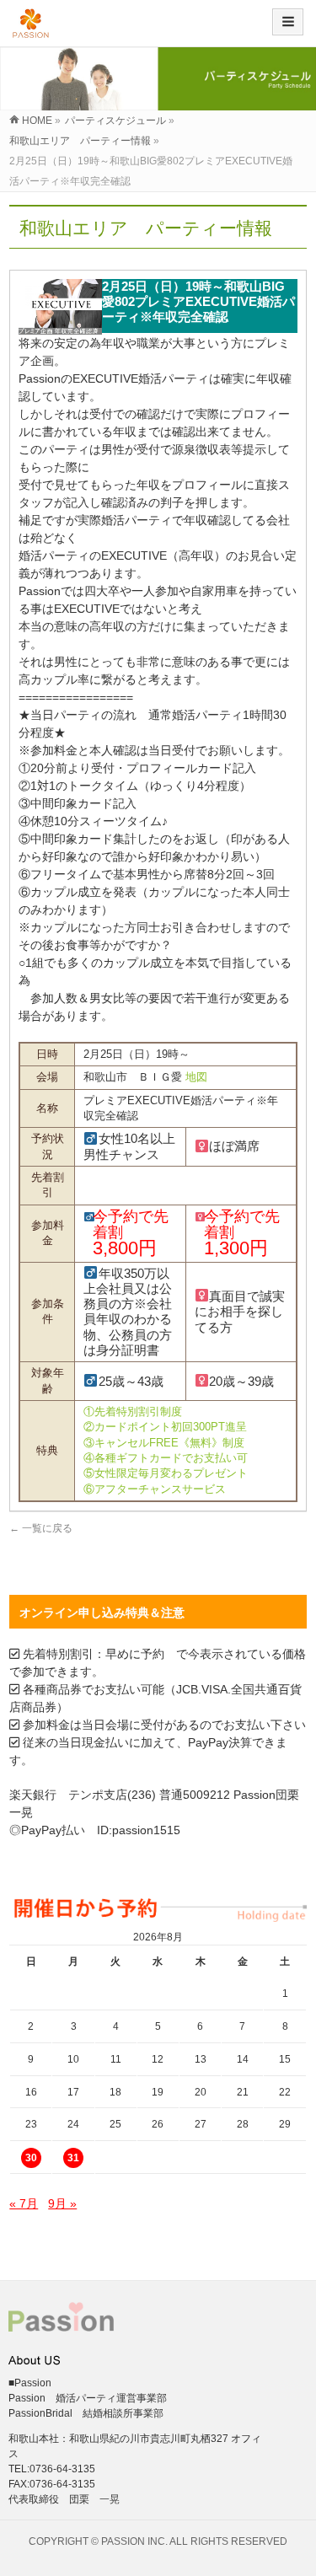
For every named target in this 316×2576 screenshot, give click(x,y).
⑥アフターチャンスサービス (155, 1489)
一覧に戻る (41, 1528)
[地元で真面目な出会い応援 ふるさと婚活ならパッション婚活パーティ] (31, 29)
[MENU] (288, 22)
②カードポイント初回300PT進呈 (165, 1427)
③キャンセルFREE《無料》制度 (164, 1443)
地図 (196, 1077)
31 (73, 2158)
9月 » (62, 2203)
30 (31, 2158)
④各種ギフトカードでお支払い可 (166, 1458)
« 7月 (24, 2203)
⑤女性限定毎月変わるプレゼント (166, 1473)
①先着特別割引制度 (133, 1411)
